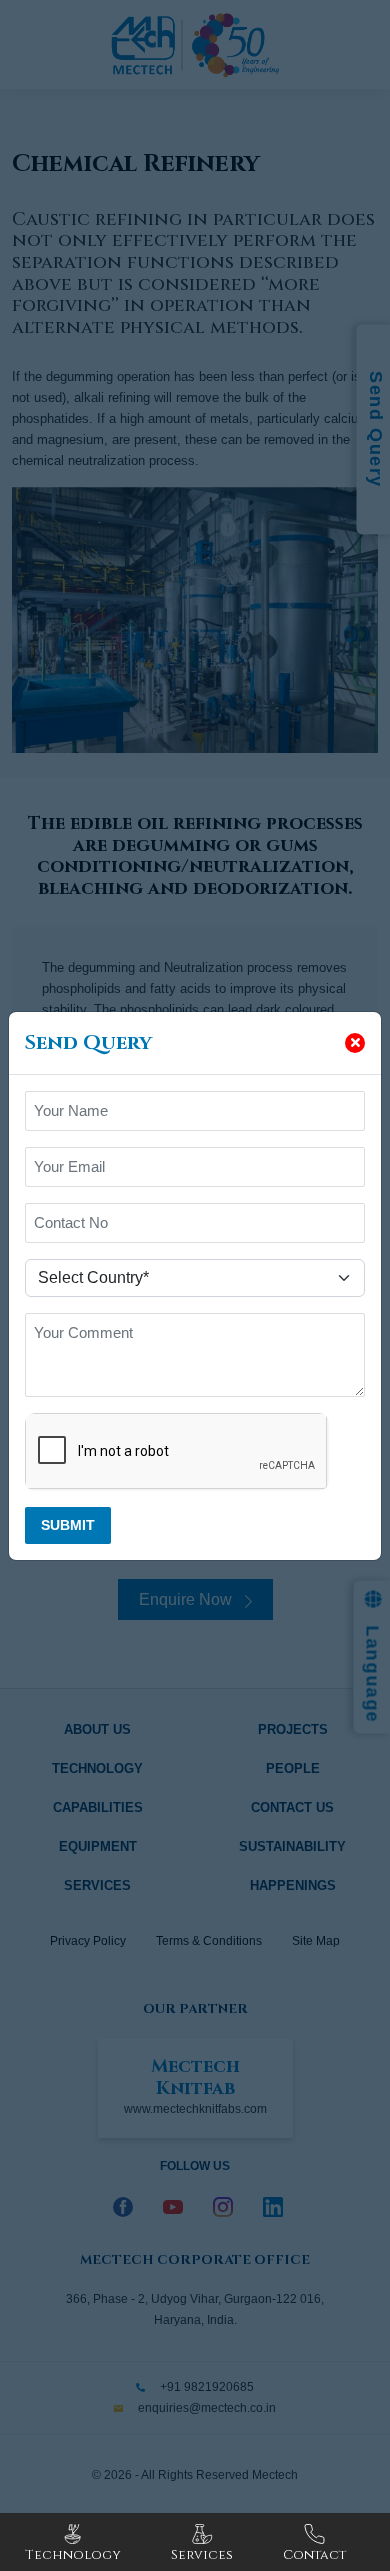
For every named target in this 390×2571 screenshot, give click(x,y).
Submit (68, 1525)
